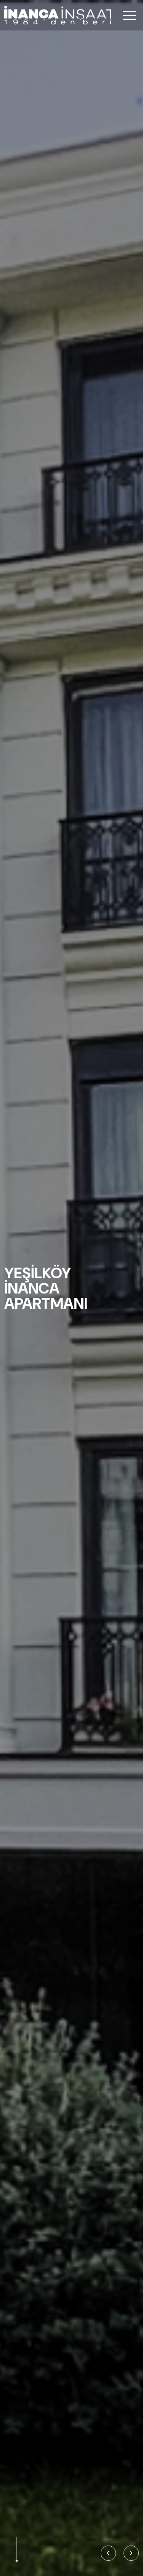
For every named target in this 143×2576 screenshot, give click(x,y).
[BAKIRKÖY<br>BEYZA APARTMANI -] (71, 1288)
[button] (108, 2553)
